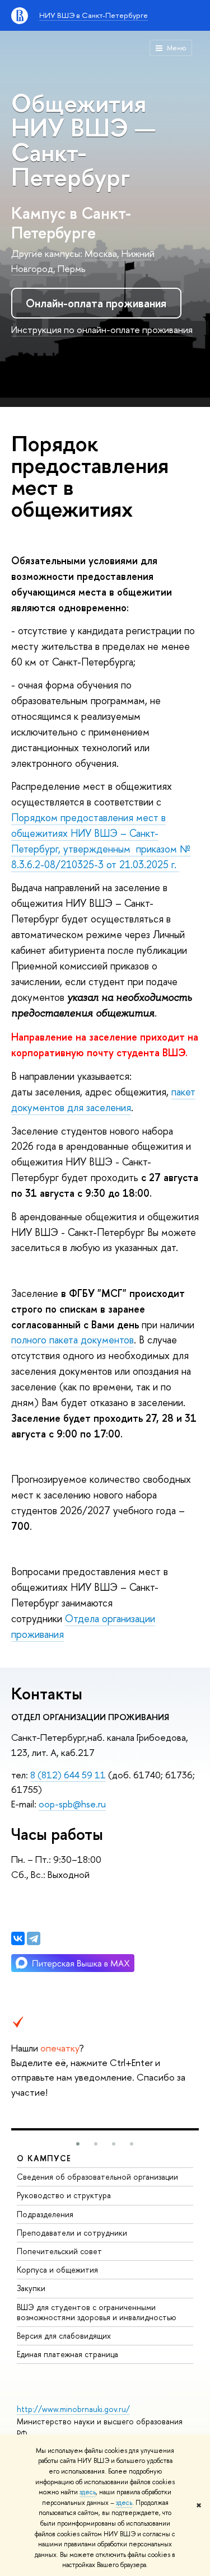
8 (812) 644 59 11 (68, 1775)
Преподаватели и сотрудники (72, 2233)
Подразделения (45, 2214)
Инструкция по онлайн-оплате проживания (102, 329)
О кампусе (44, 2158)
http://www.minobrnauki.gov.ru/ (73, 2409)
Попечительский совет (59, 2251)
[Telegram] (34, 1938)
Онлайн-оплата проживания (96, 303)
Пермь (72, 268)
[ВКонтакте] (18, 1938)
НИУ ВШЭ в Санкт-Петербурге (94, 15)
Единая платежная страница (67, 2354)
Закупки (31, 2288)
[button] (78, 2144)
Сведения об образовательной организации (97, 2177)
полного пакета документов (73, 1340)
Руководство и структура (64, 2195)
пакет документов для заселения (103, 1100)
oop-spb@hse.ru (72, 1804)
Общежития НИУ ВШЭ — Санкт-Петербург (83, 140)
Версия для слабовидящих (64, 2336)
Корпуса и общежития (57, 2270)
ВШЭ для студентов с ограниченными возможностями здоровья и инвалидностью (97, 2312)
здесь (88, 2492)
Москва (101, 253)
